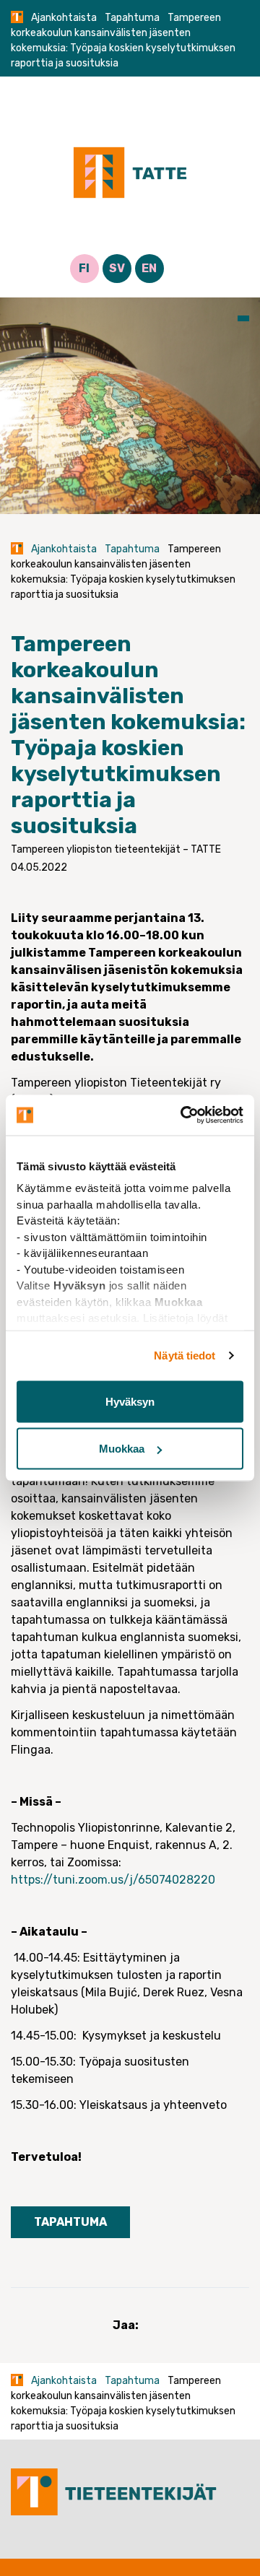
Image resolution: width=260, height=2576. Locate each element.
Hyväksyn (130, 1401)
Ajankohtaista (64, 18)
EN (149, 268)
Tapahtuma (132, 18)
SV (117, 268)
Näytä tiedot (185, 1356)
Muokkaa (122, 1449)
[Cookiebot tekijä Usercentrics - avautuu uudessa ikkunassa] (183, 1115)
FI (84, 268)
